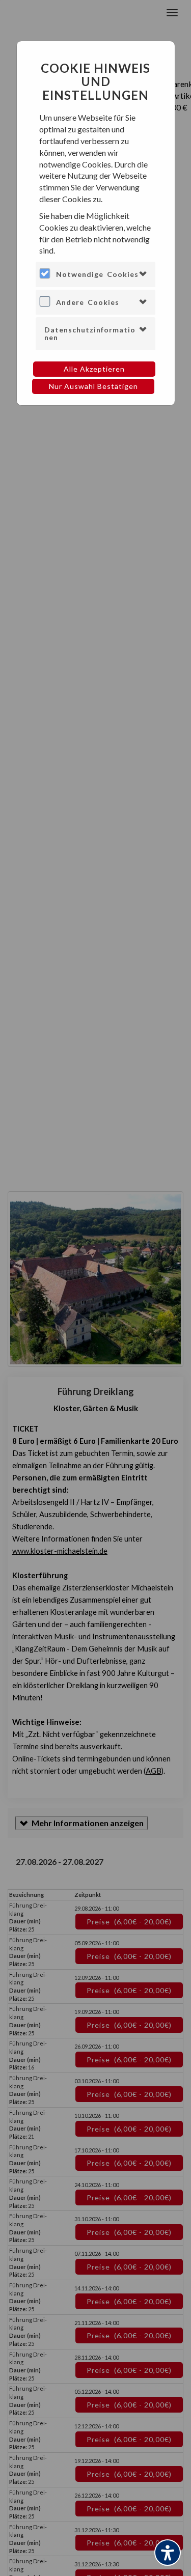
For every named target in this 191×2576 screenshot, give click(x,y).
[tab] (95, 274)
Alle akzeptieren (94, 369)
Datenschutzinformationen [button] (90, 333)
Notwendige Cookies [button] (97, 274)
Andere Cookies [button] (88, 302)
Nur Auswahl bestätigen (93, 386)
